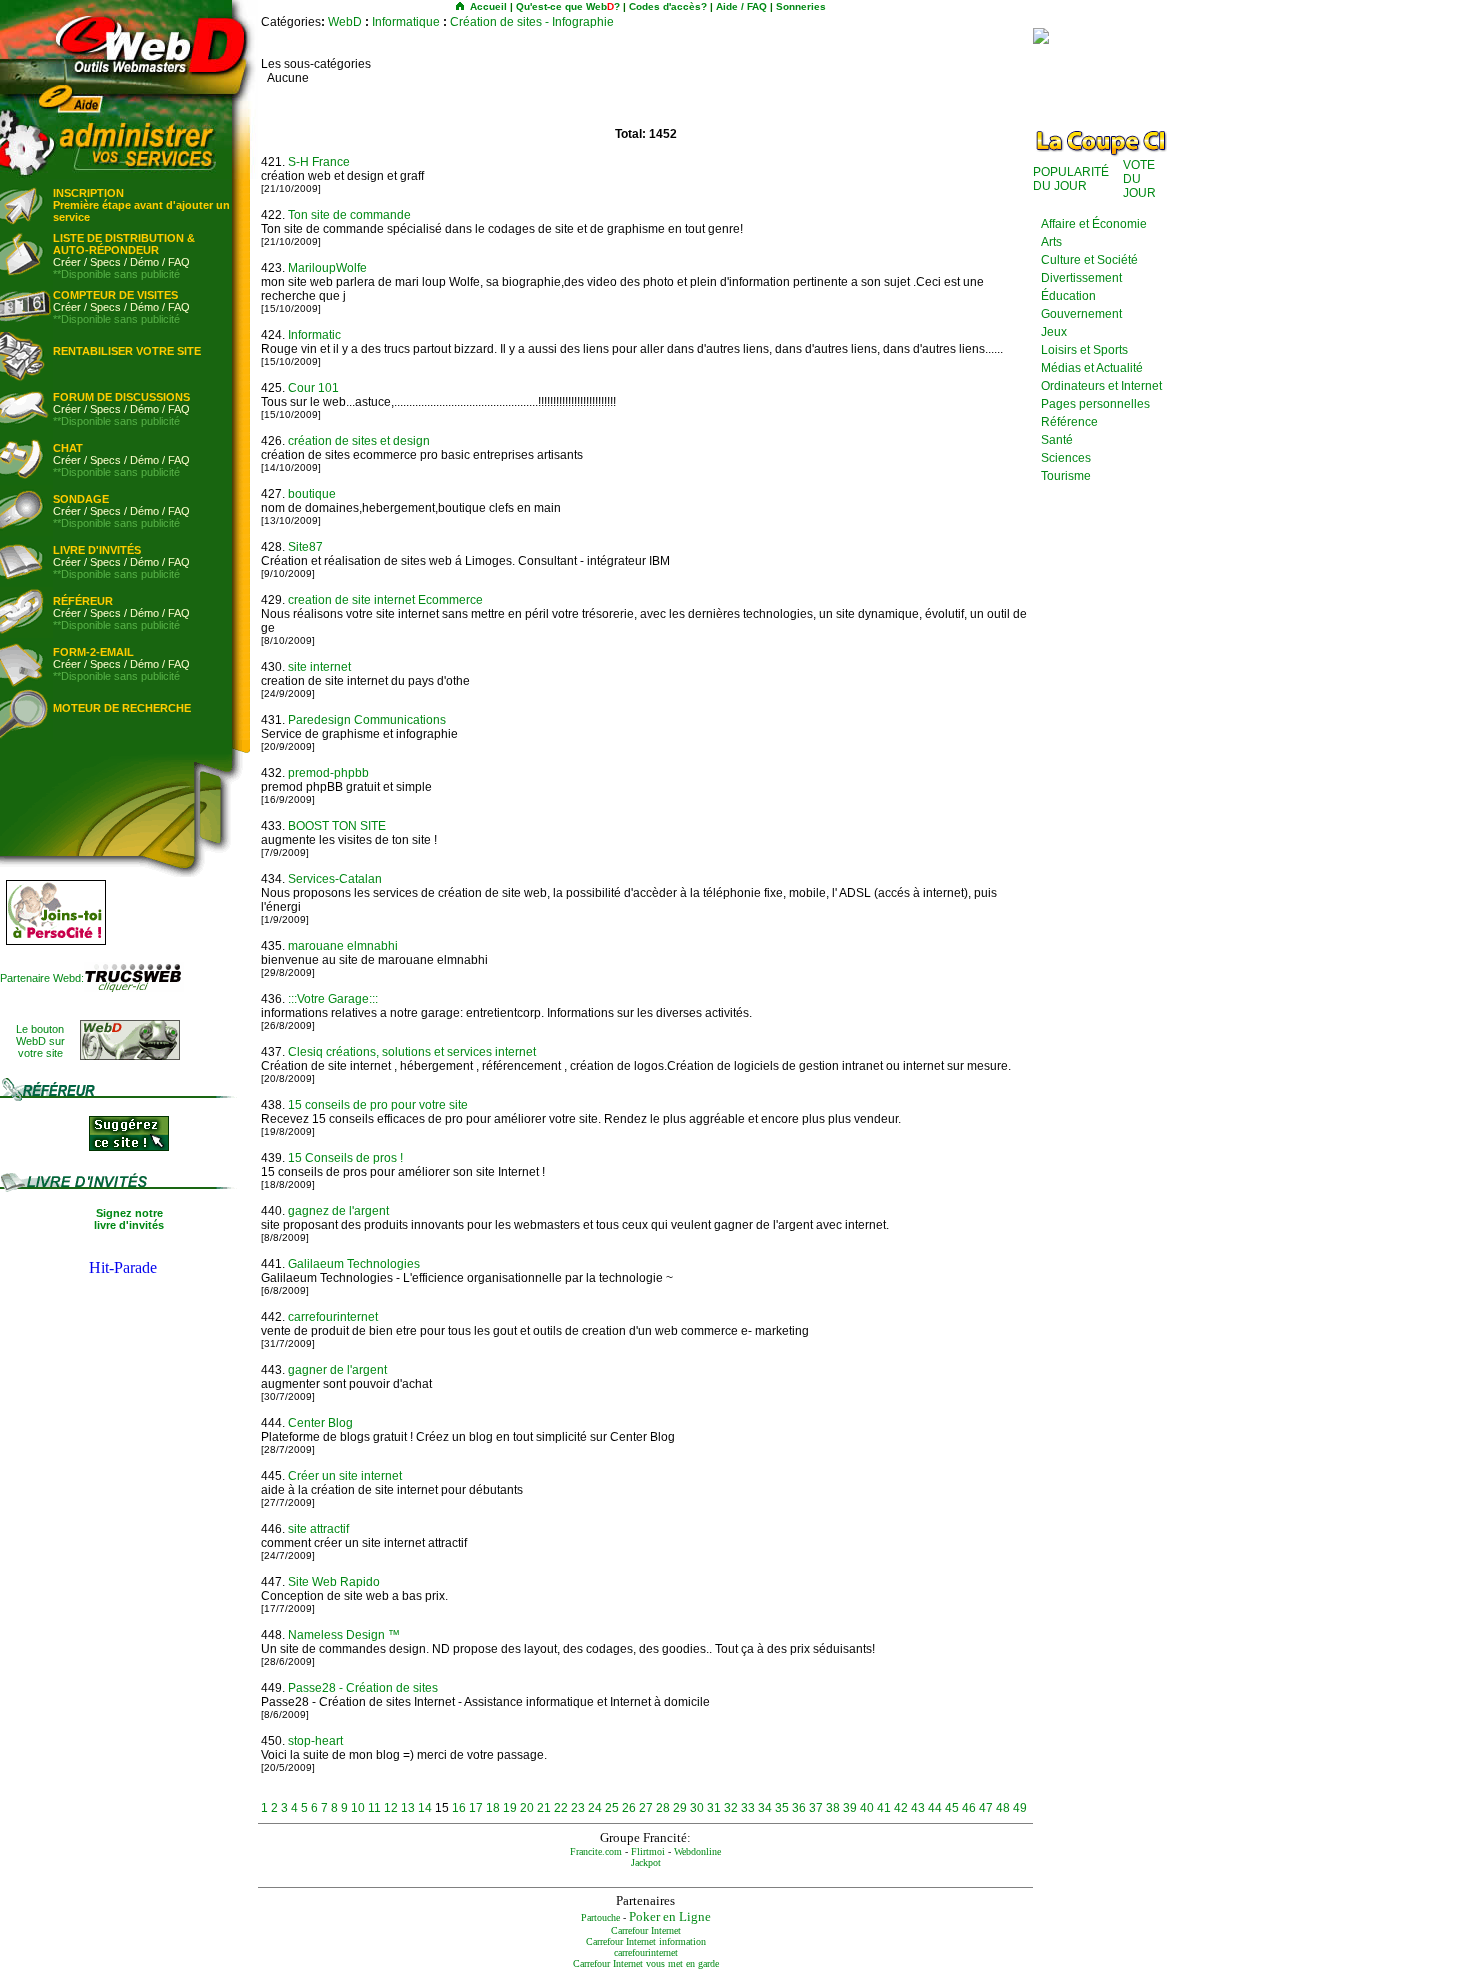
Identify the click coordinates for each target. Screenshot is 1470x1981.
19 (510, 1808)
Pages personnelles (1095, 404)
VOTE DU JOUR (1139, 179)
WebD (345, 22)
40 (867, 1808)
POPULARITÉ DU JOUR (1071, 179)
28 (663, 1808)
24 (595, 1808)
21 (544, 1808)
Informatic (314, 335)
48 (1003, 1808)
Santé (1057, 440)
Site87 (305, 547)
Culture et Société (1089, 260)
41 (884, 1808)
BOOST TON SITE (337, 826)
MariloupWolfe (327, 268)
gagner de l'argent (337, 1370)
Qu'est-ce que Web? (568, 6)
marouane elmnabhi (343, 946)
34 (765, 1808)
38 (833, 1808)
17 (476, 1808)
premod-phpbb (328, 773)
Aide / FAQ (741, 6)
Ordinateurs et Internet (1101, 386)
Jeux (1054, 332)
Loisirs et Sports (1084, 350)
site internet (319, 667)
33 (748, 1808)
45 (952, 1808)
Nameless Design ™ (344, 1635)
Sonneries (801, 6)
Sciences (1066, 458)
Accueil (488, 6)
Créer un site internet (345, 1476)
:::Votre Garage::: (333, 999)
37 (816, 1808)
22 (561, 1808)
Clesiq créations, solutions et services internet (412, 1052)
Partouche (600, 1917)
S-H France (319, 162)
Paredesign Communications (367, 720)
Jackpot (646, 1862)
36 (799, 1808)
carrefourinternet (333, 1317)
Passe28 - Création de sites (363, 1688)
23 (578, 1808)
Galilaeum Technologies (354, 1264)
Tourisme (1066, 476)
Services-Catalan (335, 879)
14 (425, 1808)
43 (918, 1808)
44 (935, 1808)
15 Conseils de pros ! (345, 1158)
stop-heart (315, 1741)
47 (986, 1808)
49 (1020, 1808)
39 (850, 1808)
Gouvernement (1081, 314)
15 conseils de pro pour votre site (378, 1105)
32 (731, 1808)
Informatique (406, 22)
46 (969, 1808)
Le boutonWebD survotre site (40, 1041)
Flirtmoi (648, 1851)
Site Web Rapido (334, 1582)
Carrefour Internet (646, 1930)
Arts (1051, 242)
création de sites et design (359, 441)
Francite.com (596, 1851)
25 (612, 1808)
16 (459, 1808)
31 (714, 1808)
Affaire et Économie (1094, 224)
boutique (312, 494)
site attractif (318, 1529)
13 (408, 1808)
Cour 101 (313, 388)
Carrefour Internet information (646, 1941)
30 (697, 1808)
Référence (1069, 422)
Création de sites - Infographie (532, 22)
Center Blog (320, 1423)
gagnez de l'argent (338, 1211)
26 (629, 1808)
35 (782, 1808)
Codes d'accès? (668, 6)
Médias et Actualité (1092, 368)
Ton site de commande (349, 215)
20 (527, 1808)
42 (901, 1808)
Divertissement (1081, 278)
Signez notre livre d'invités (129, 1219)
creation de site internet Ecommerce (385, 600)
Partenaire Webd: (42, 978)
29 (680, 1808)
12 (391, 1808)
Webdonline (697, 1851)
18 (493, 1808)
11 (374, 1808)
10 (358, 1808)
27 (646, 1808)
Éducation (1068, 296)
